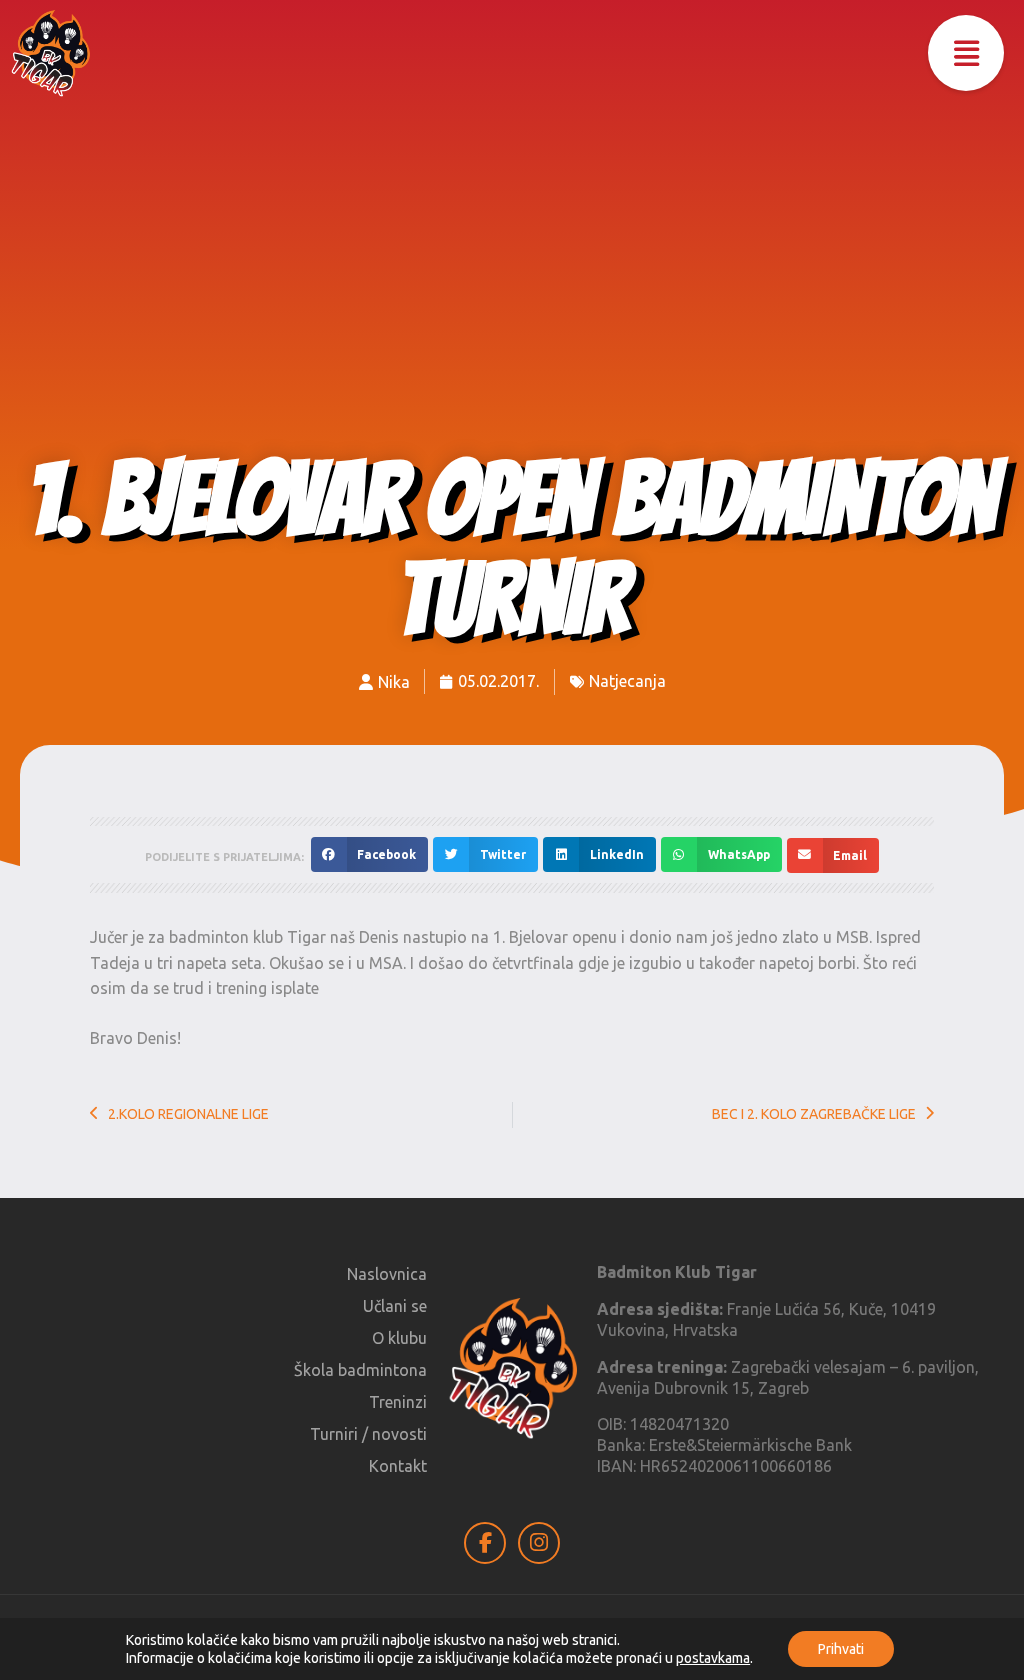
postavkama (713, 1658)
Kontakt (398, 1466)
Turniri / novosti (368, 1434)
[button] (966, 53)
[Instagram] (539, 1543)
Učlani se (395, 1306)
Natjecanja (627, 681)
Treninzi (398, 1402)
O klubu (399, 1338)
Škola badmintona (360, 1370)
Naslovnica (387, 1274)
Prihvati (841, 1649)
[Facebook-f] (485, 1543)
